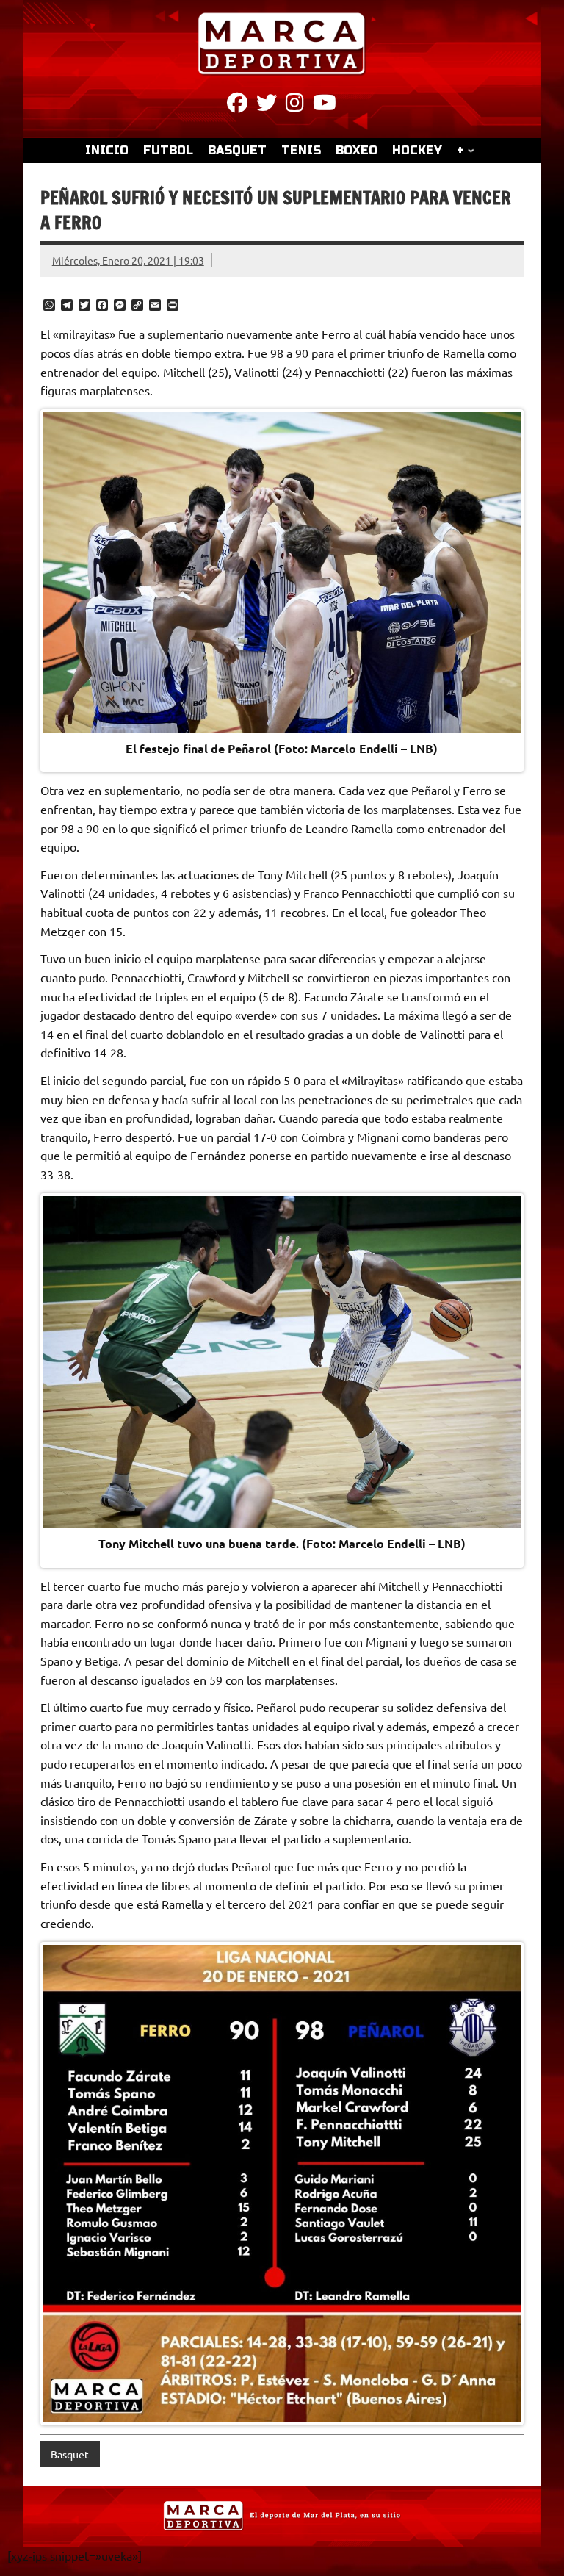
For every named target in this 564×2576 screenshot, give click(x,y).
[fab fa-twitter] (267, 105)
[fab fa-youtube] (325, 105)
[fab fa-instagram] (295, 105)
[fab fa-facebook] (237, 105)
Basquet (70, 2454)
